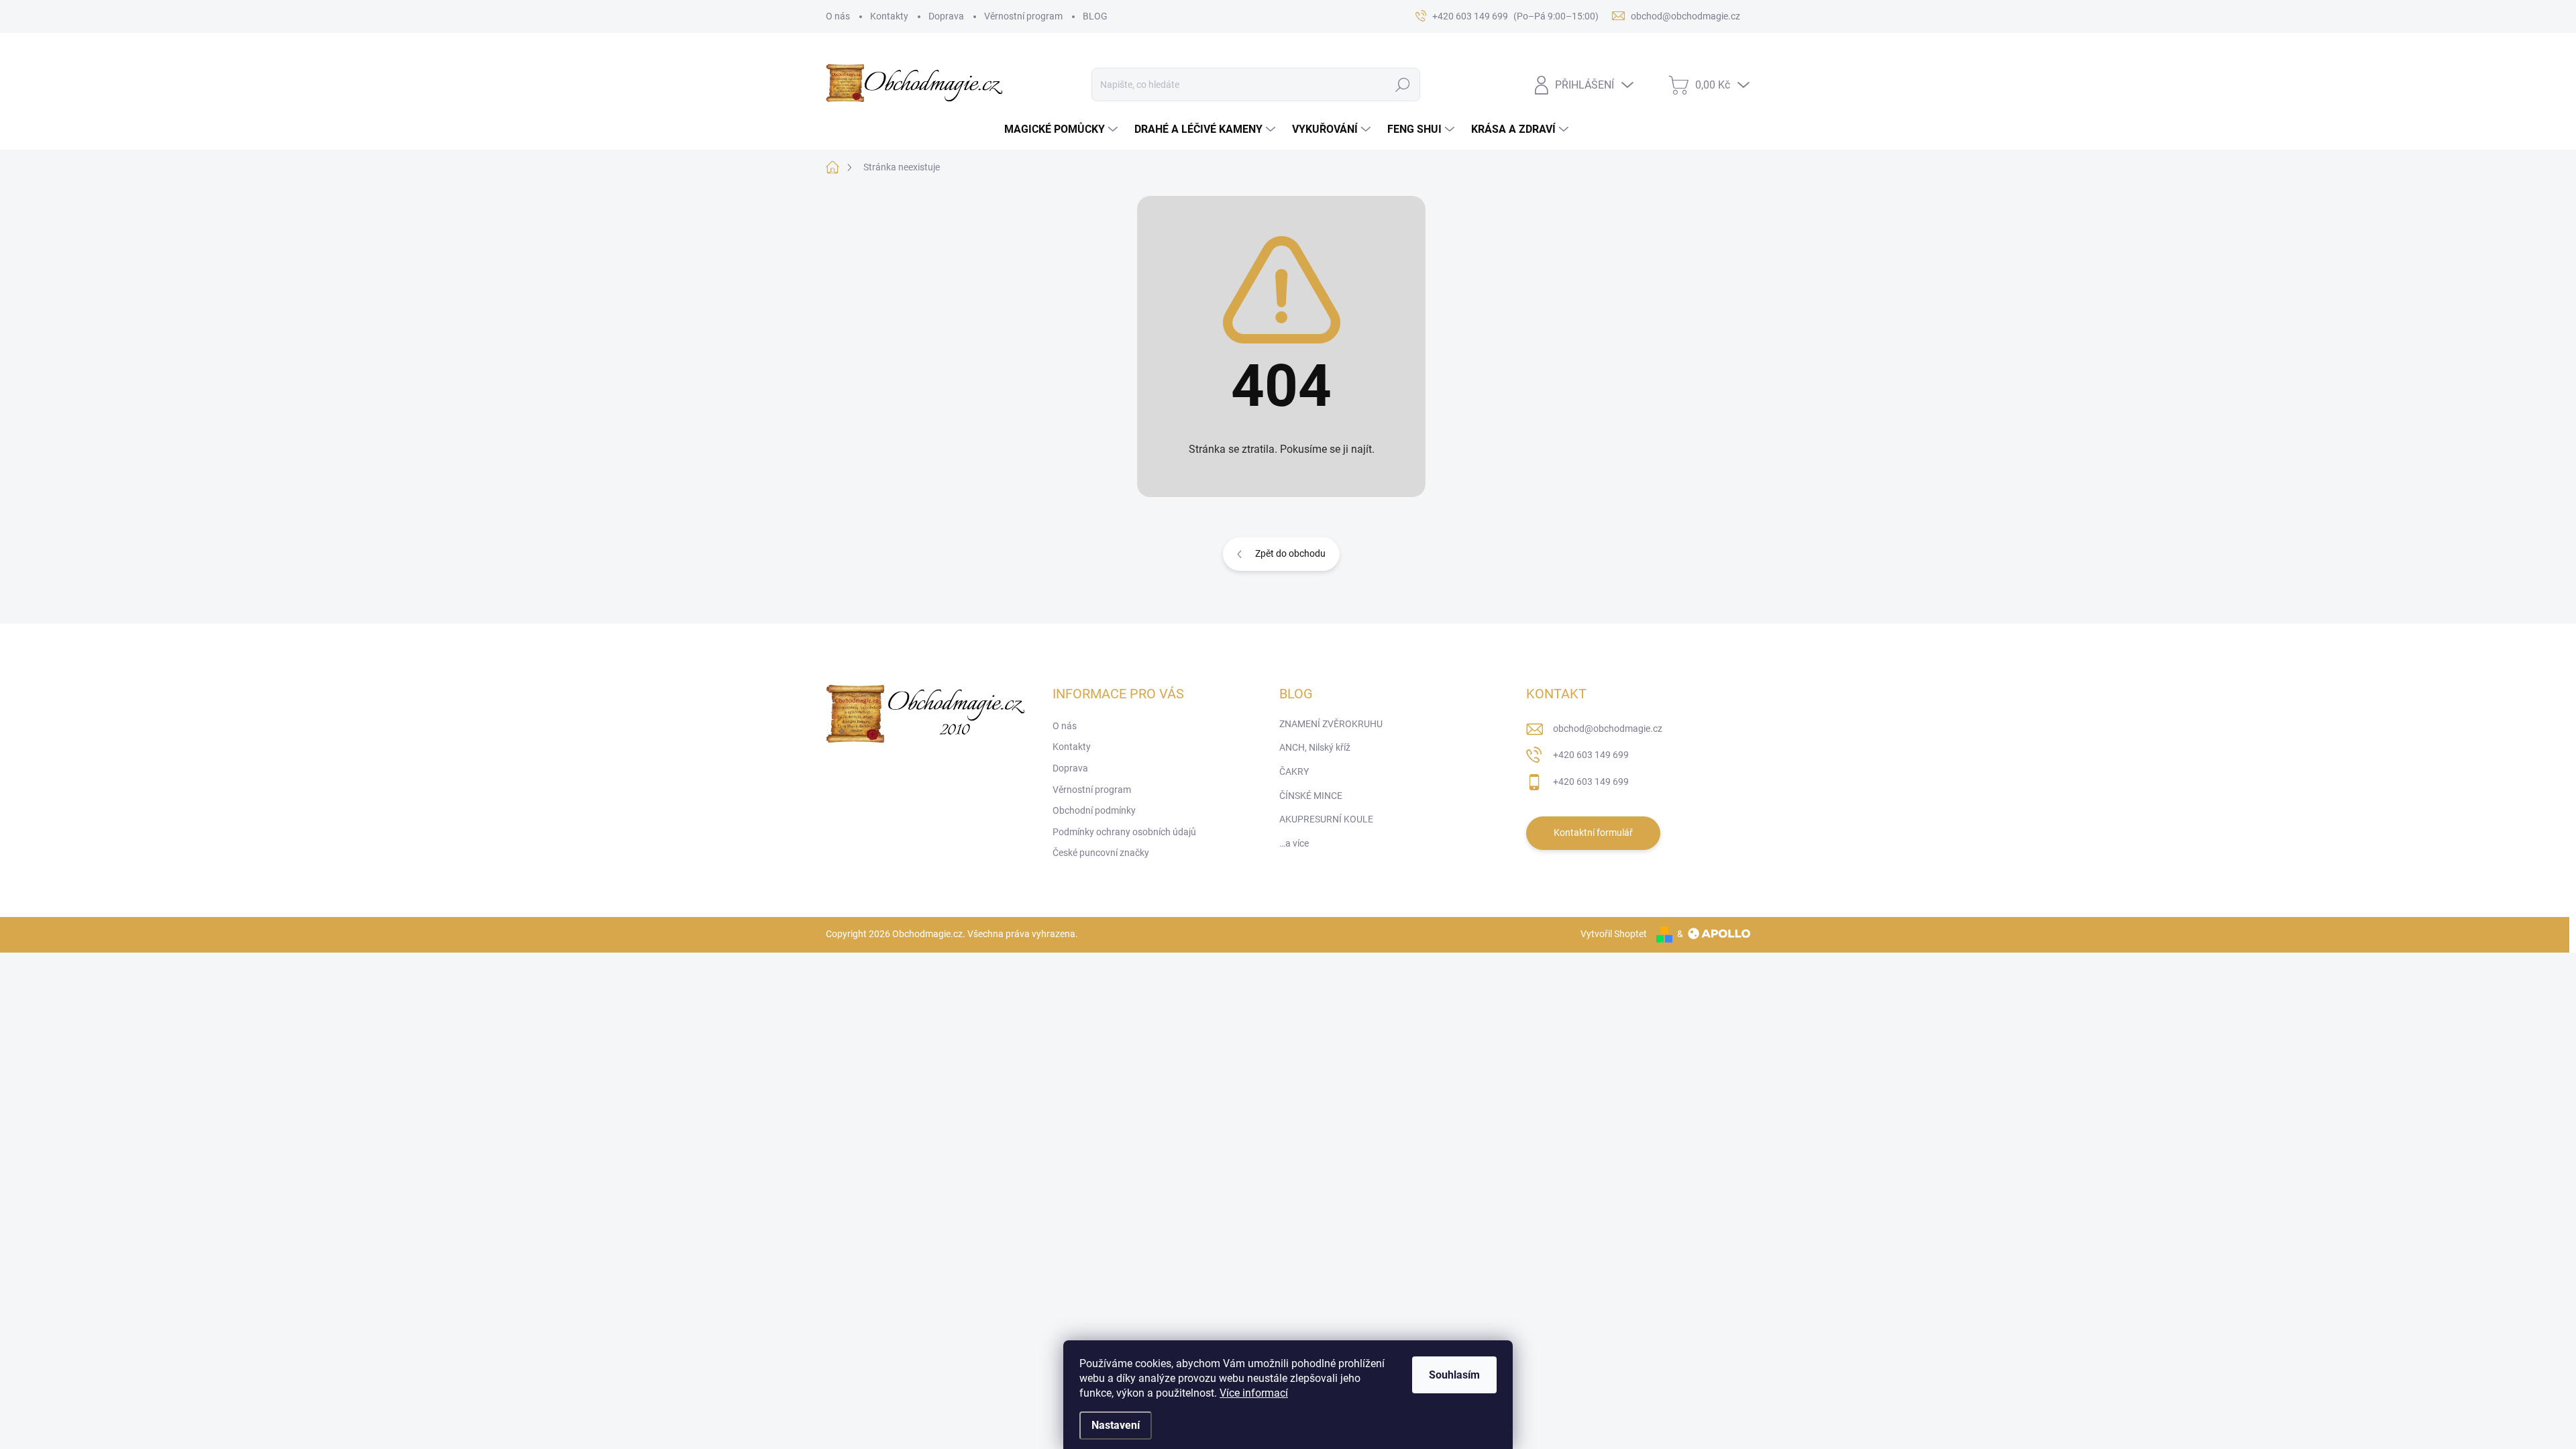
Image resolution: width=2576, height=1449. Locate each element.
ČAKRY (1294, 771)
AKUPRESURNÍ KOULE (1326, 819)
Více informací (1254, 1393)
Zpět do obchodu (1290, 553)
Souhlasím (1454, 1375)
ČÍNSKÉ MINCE (1311, 796)
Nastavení (1116, 1425)
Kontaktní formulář (1593, 833)
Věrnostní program (1023, 16)
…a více (1294, 843)
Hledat (1402, 85)
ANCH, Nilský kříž (1315, 747)
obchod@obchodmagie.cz (1608, 729)
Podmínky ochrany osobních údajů (1124, 832)
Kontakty (889, 16)
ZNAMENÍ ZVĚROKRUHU (1331, 724)
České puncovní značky (1101, 853)
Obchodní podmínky (1094, 810)
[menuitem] (1063, 129)
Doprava (946, 16)
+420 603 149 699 (1591, 755)
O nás (838, 16)
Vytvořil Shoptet (1614, 934)
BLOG (1095, 16)
